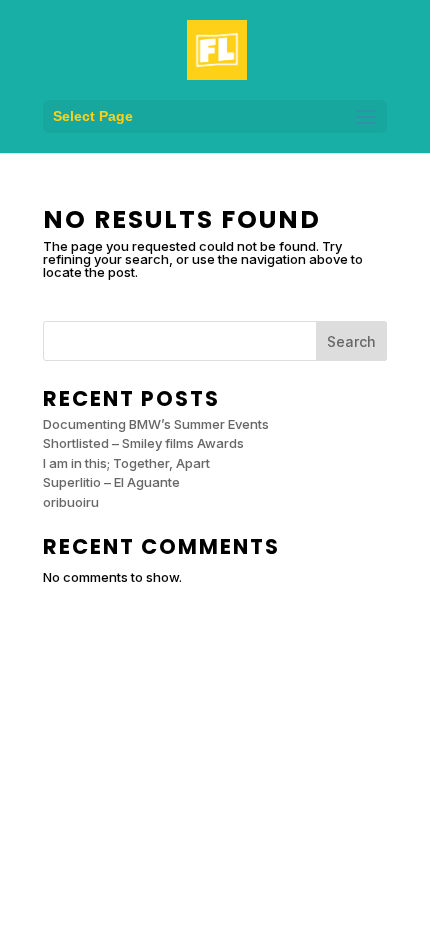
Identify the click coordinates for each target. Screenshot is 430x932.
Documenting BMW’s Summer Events (156, 424)
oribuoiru (71, 502)
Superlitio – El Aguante (111, 482)
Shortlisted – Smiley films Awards (143, 443)
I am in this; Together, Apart (126, 463)
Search (351, 341)
